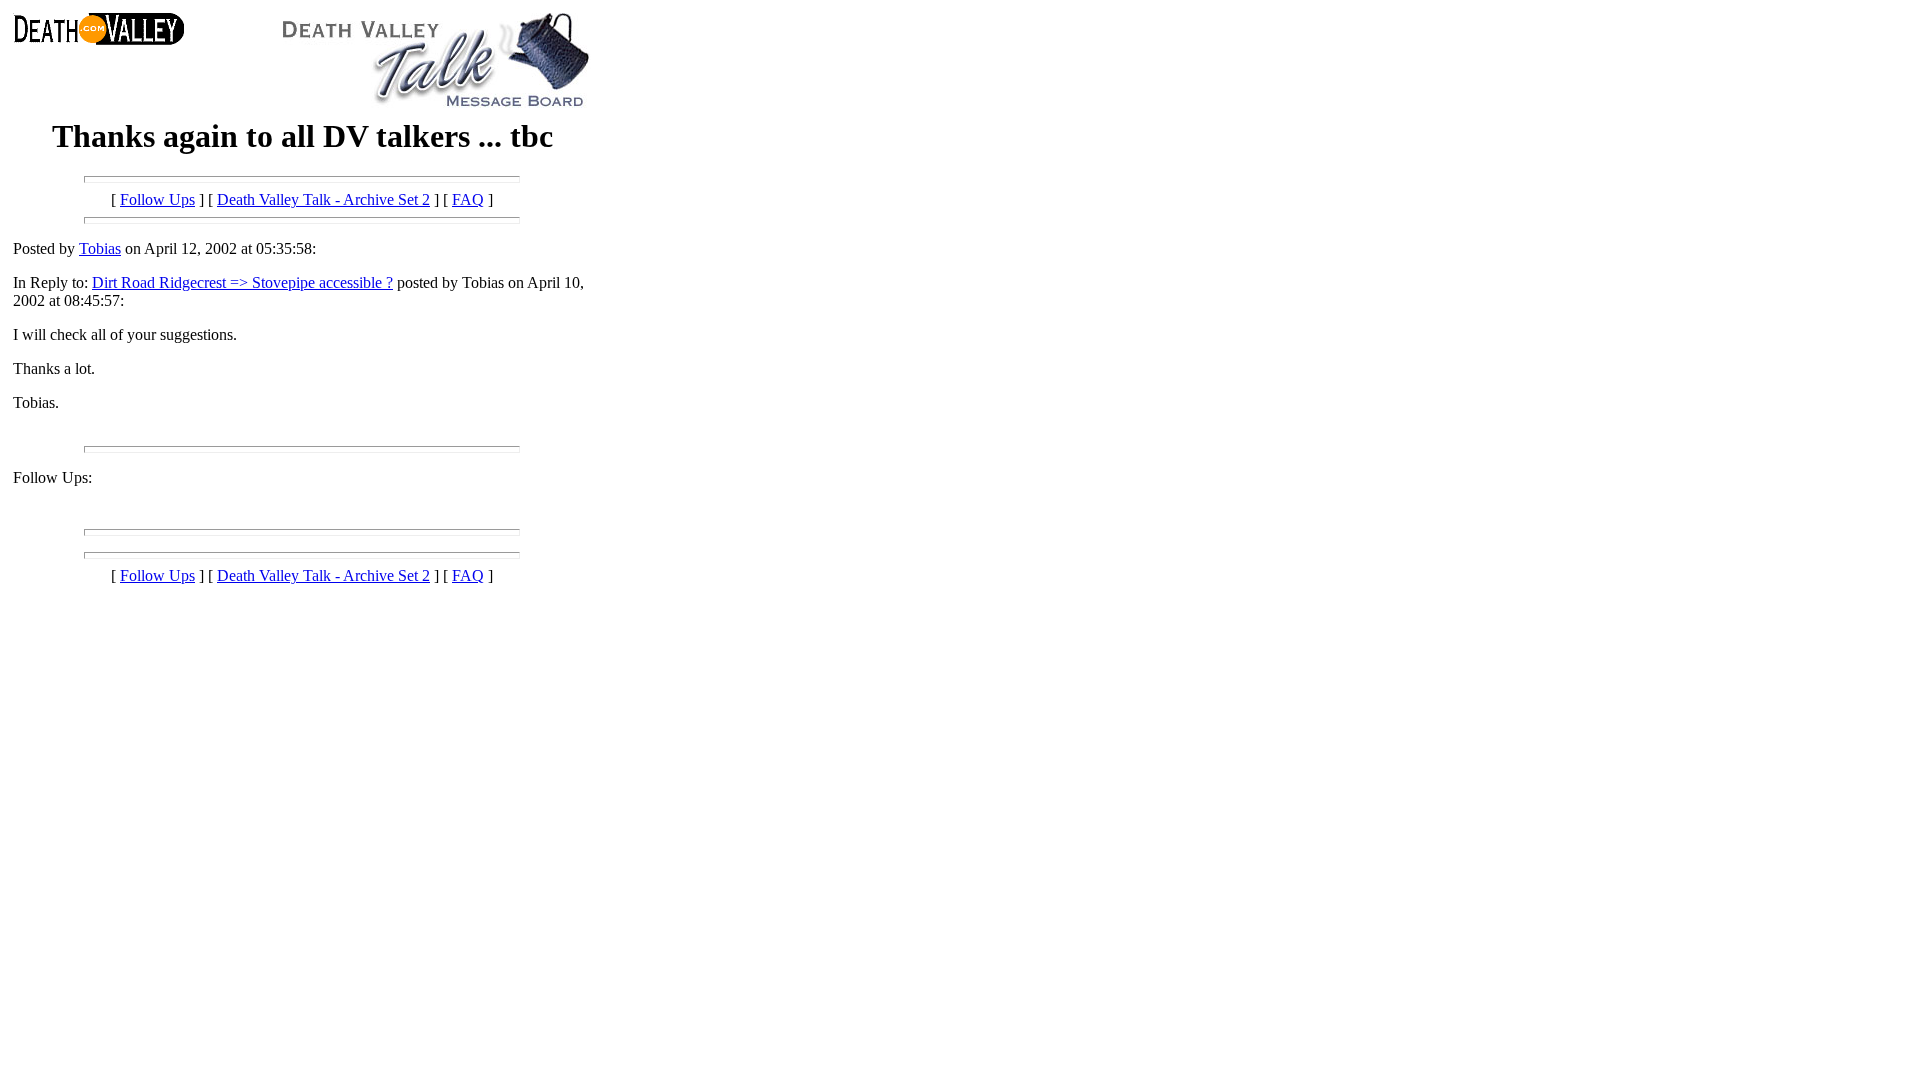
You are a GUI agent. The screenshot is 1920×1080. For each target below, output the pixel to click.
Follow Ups (157, 199)
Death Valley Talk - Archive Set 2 (323, 199)
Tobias (100, 248)
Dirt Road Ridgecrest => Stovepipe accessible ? (242, 282)
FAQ (468, 199)
